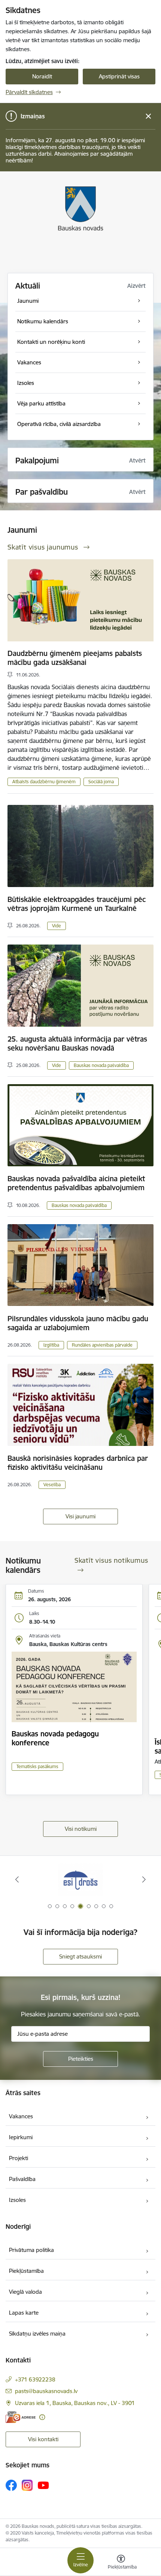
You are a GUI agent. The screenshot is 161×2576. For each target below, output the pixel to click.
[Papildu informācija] (42, 2417)
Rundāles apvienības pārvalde (102, 1345)
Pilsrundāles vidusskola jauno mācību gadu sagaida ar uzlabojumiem (78, 1323)
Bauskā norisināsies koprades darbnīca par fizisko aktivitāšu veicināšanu (78, 1463)
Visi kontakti (43, 2439)
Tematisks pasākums (37, 1766)
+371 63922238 (35, 2379)
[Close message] (148, 116)
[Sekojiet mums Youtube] (43, 2485)
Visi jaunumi (80, 1516)
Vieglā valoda (25, 2292)
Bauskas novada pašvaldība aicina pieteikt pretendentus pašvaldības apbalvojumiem (76, 1183)
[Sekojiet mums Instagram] (27, 2485)
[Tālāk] (144, 1879)
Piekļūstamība (26, 2271)
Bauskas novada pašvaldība (101, 1065)
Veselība (52, 1485)
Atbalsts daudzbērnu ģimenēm (44, 782)
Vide (57, 926)
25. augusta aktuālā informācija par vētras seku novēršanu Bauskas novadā (77, 1043)
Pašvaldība (22, 2179)
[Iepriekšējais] (17, 1879)
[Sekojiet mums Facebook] (11, 2485)
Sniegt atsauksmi (80, 1956)
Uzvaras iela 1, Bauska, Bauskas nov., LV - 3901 (75, 2403)
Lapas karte (24, 2313)
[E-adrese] (21, 2417)
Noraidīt (42, 76)
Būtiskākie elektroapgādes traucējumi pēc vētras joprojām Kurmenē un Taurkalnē (77, 904)
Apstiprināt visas (119, 76)
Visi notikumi (81, 1829)
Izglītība (51, 1345)
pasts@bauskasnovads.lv (46, 2391)
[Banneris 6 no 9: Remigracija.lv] (80, 1880)
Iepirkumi (21, 2137)
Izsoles (17, 2200)
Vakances (21, 2116)
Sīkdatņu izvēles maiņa (37, 2334)
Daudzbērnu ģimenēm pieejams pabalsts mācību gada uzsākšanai (75, 658)
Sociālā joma (101, 782)
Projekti (19, 2158)
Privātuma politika (31, 2250)
